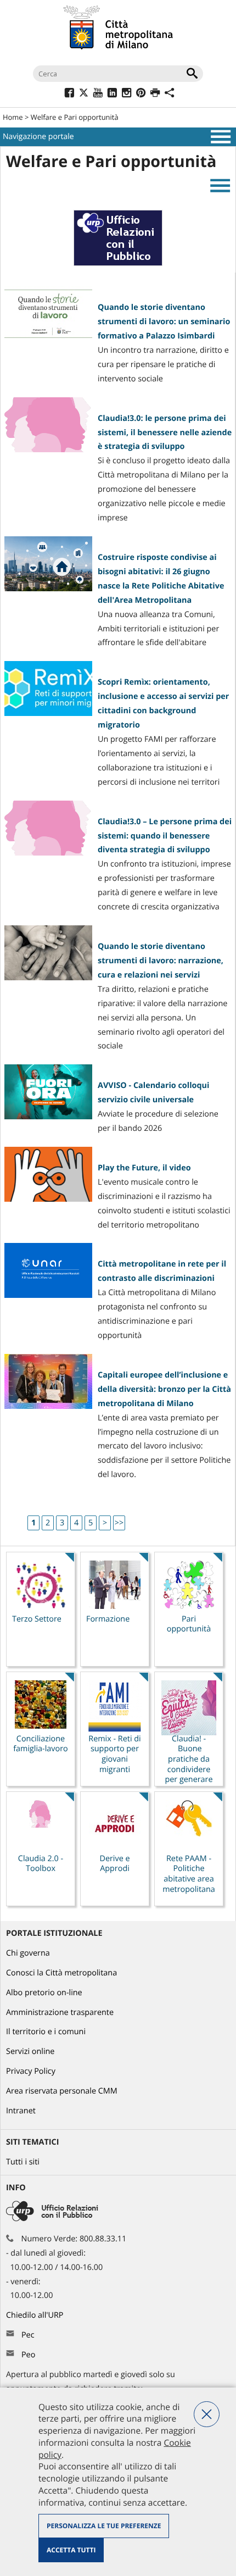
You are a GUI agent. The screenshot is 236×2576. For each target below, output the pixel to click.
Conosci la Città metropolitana (61, 1973)
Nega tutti (207, 2414)
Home (13, 117)
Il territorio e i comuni (46, 2032)
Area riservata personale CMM (62, 2091)
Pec (28, 2335)
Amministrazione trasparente (60, 2012)
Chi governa (28, 1953)
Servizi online (30, 2052)
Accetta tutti (71, 2550)
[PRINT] (155, 94)
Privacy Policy (31, 2071)
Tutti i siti (23, 2162)
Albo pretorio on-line (44, 1993)
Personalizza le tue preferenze (104, 2526)
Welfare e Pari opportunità (75, 117)
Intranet (21, 2111)
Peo (28, 2355)
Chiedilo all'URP (36, 2315)
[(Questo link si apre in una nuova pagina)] (69, 94)
